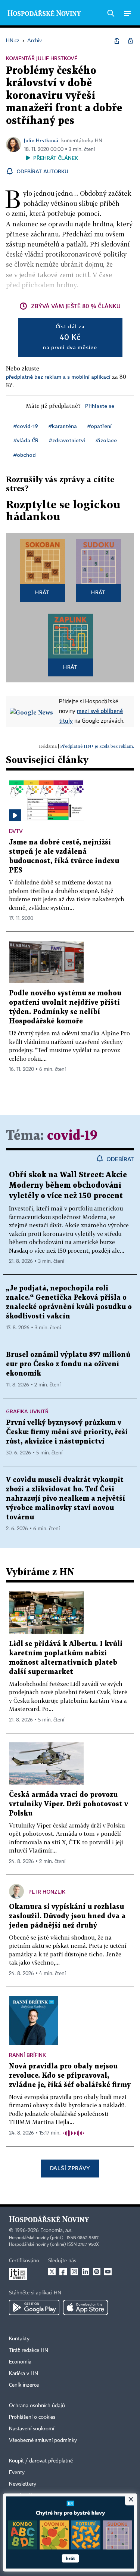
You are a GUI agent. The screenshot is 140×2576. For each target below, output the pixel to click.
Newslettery (23, 2484)
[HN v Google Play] (34, 2307)
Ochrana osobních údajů (37, 2406)
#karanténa (63, 426)
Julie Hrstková (41, 140)
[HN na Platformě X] (52, 2272)
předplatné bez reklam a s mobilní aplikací (58, 377)
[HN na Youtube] (108, 2272)
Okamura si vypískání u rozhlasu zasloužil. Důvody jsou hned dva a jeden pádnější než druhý (67, 1916)
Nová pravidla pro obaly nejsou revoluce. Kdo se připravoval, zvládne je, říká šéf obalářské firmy (70, 2076)
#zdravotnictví (67, 440)
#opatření (99, 426)
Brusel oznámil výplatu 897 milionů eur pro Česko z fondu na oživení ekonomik (68, 1364)
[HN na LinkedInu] (85, 2272)
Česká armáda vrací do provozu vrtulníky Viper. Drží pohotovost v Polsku (69, 1804)
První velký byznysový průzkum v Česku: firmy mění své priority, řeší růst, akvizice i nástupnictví (67, 1432)
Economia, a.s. (56, 2231)
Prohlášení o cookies (32, 2417)
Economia (20, 2362)
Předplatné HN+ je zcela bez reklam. (97, 746)
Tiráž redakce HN (29, 2350)
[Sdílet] (117, 41)
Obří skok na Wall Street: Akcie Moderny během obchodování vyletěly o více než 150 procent (68, 1185)
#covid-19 (26, 426)
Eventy (17, 2473)
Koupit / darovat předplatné (41, 2461)
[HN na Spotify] (97, 2272)
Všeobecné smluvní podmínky (43, 2440)
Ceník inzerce (24, 2385)
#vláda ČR (26, 440)
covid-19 (72, 1136)
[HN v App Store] (85, 2307)
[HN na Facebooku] (63, 2272)
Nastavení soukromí (32, 2429)
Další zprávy (70, 2168)
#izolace (106, 440)
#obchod (25, 455)
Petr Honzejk (47, 1892)
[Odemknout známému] (130, 41)
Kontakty (19, 2339)
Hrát (42, 592)
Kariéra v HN (24, 2374)
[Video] (15, 815)
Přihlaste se (100, 406)
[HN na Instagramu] (74, 2272)
